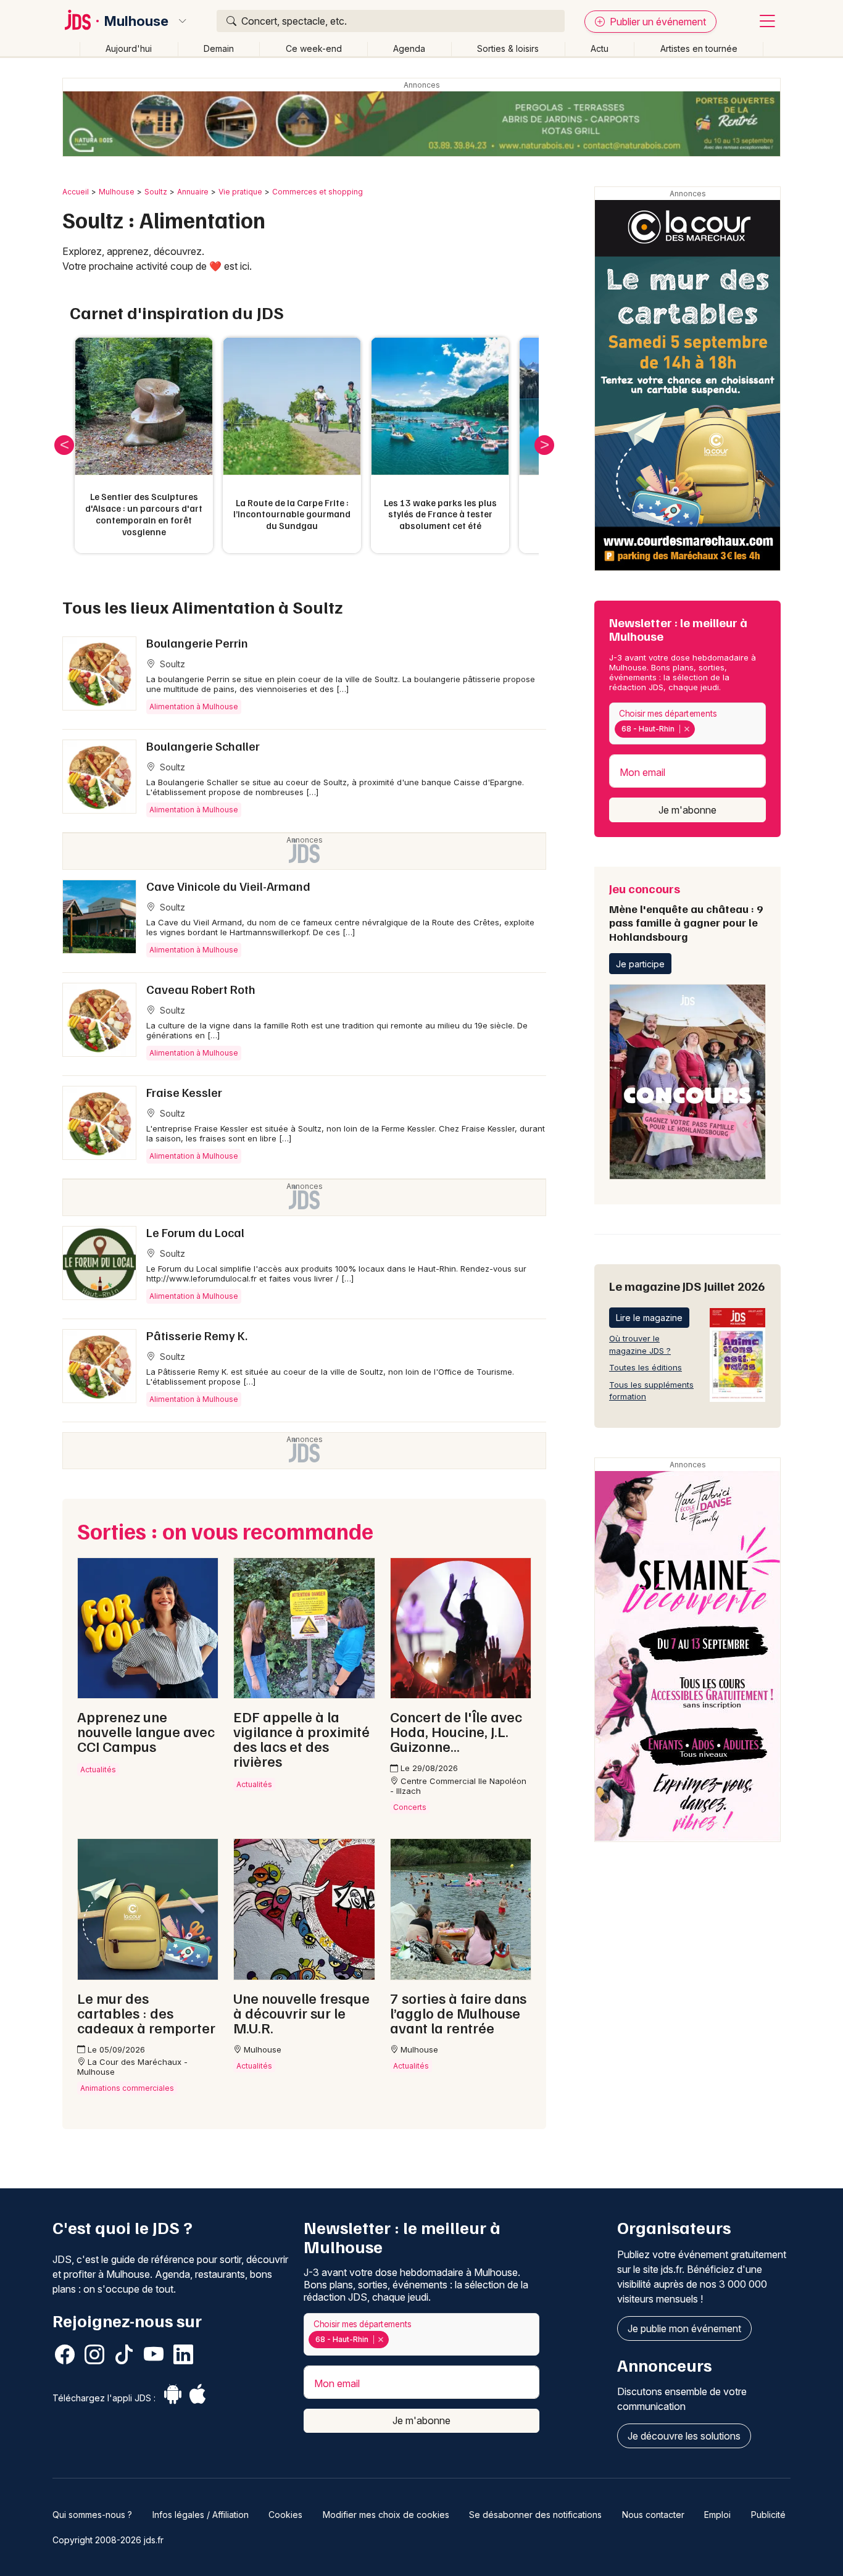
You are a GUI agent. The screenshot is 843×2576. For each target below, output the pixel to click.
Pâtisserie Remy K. (197, 1335)
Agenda (409, 48)
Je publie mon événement (684, 2328)
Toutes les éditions (646, 1367)
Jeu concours (686, 912)
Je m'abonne (687, 810)
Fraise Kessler (184, 1092)
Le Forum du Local (195, 1232)
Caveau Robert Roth (201, 989)
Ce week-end (314, 48)
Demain (219, 48)
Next (544, 445)
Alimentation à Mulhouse (194, 707)
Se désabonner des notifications (535, 2515)
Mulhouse (136, 21)
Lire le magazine (649, 1318)
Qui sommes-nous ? (92, 2515)
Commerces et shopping (318, 192)
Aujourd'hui (129, 48)
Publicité (768, 2515)
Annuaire (193, 192)
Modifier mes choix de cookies (386, 2515)
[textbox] (700, 729)
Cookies (285, 2515)
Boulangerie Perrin (197, 643)
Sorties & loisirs (508, 48)
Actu (600, 48)
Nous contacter (653, 2515)
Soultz (156, 192)
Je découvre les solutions (684, 2436)
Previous (64, 445)
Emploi (717, 2515)
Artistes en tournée (699, 48)
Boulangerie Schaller (203, 746)
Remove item (687, 729)
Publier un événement (657, 22)
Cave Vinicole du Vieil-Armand (228, 886)
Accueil (76, 192)
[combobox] (687, 724)
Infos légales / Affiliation (201, 2515)
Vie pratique (240, 192)
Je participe (640, 964)
